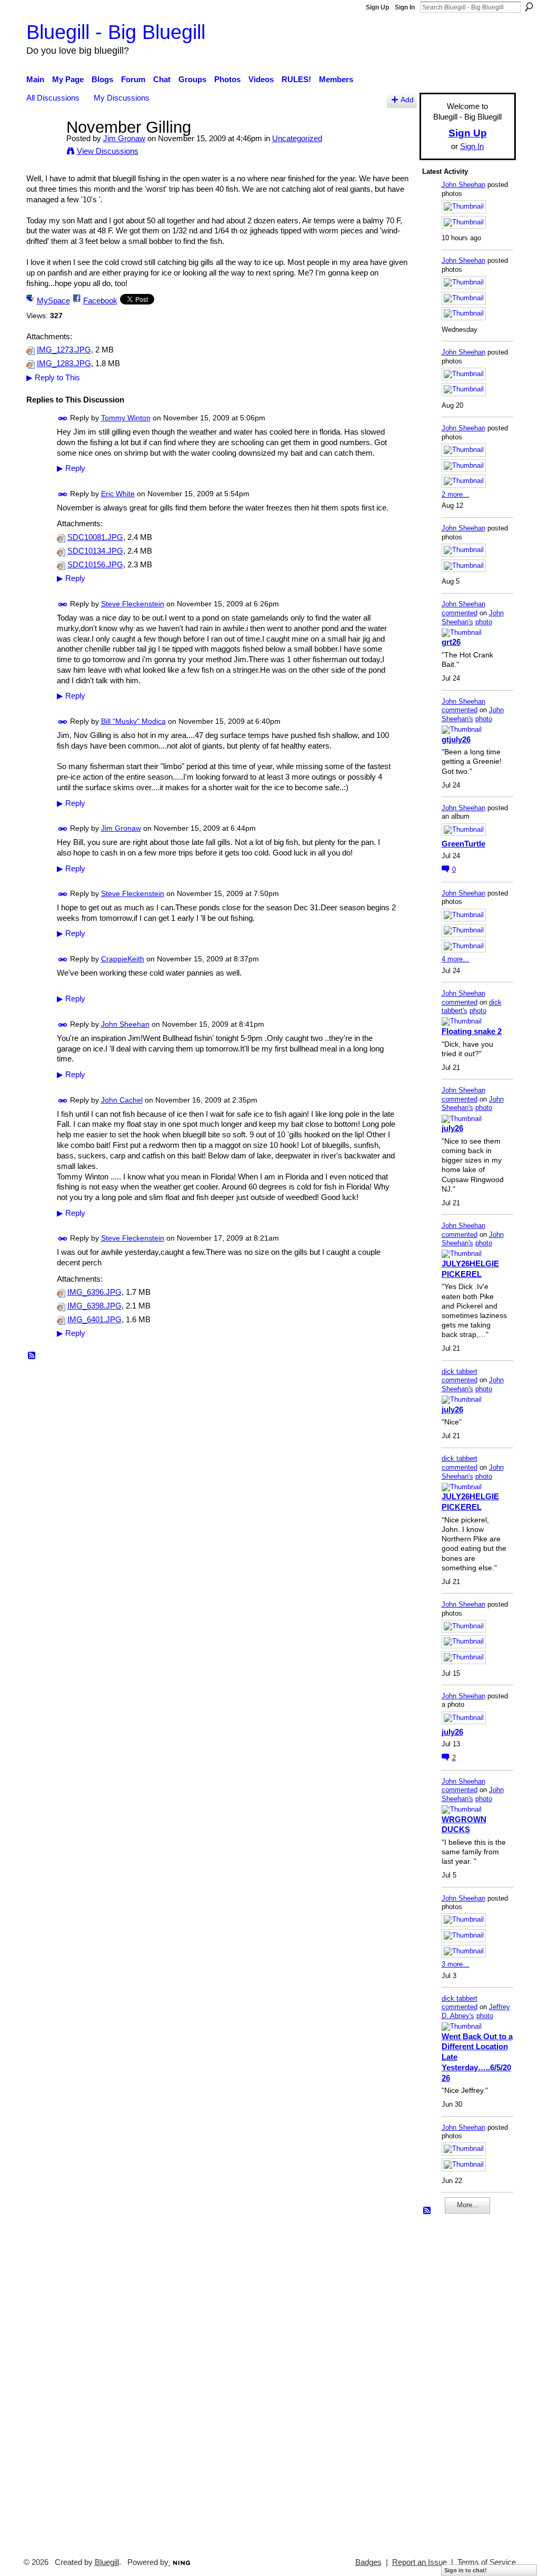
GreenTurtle (463, 844)
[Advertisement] (454, 2381)
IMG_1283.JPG (64, 363)
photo (484, 622)
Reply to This (53, 377)
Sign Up (377, 7)
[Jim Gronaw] (43, 147)
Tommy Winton (126, 418)
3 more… (456, 1964)
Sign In (405, 7)
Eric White (118, 494)
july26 (452, 1128)
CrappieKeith (123, 959)
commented (460, 613)
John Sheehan (125, 1024)
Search (529, 7)
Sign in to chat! (466, 2570)
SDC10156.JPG (95, 565)
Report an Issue (420, 2562)
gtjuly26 (456, 739)
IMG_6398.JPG (94, 1306)
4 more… (456, 959)
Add (407, 100)
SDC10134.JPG (95, 551)
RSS (32, 1356)
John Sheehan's (473, 617)
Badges (368, 2562)
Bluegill (107, 2562)
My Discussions (122, 98)
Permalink (63, 419)
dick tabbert (460, 1371)
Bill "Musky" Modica (133, 721)
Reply (71, 468)
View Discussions (108, 151)
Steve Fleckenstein (133, 604)
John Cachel (122, 1100)
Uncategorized (297, 138)
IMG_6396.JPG (94, 1292)
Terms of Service (487, 2562)
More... (468, 2205)
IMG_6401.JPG (94, 1320)
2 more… (456, 494)
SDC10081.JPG (95, 537)
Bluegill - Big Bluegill (116, 32)
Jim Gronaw (124, 138)
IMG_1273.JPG (64, 350)
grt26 (451, 642)
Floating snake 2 (472, 1031)
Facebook (100, 301)
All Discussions (53, 98)
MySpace (53, 301)
